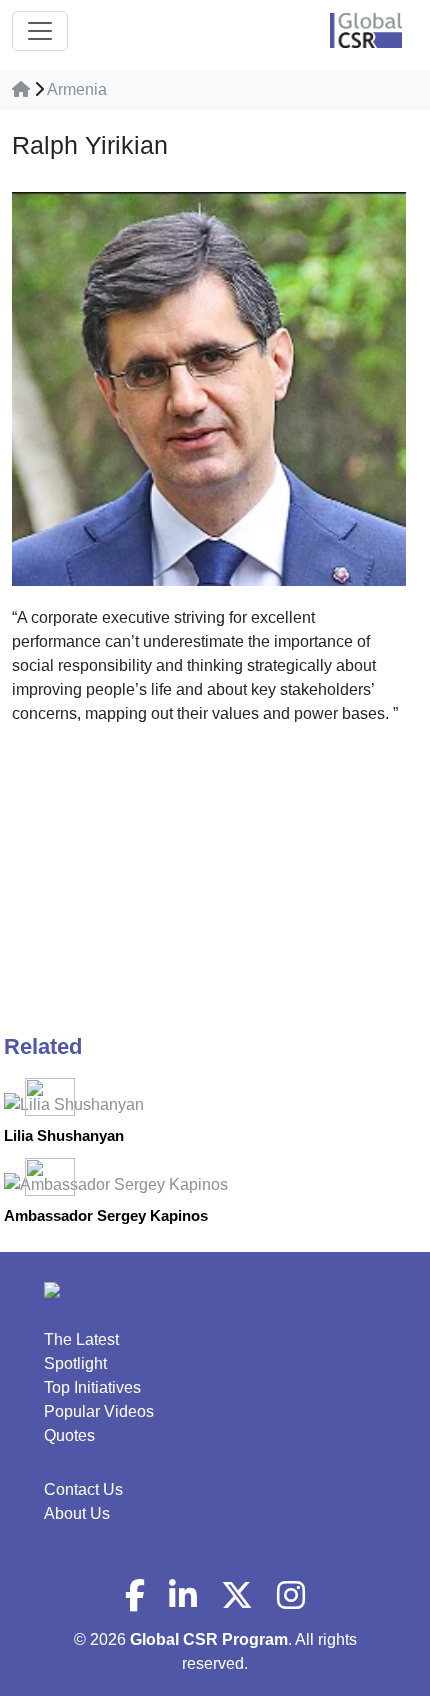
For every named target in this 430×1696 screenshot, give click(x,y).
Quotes (69, 1435)
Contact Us (83, 1489)
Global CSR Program (209, 1639)
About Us (77, 1513)
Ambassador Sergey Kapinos (106, 1215)
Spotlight (75, 1363)
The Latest (81, 1339)
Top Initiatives (92, 1387)
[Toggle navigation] (40, 31)
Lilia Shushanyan (64, 1135)
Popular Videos (99, 1411)
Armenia (77, 89)
